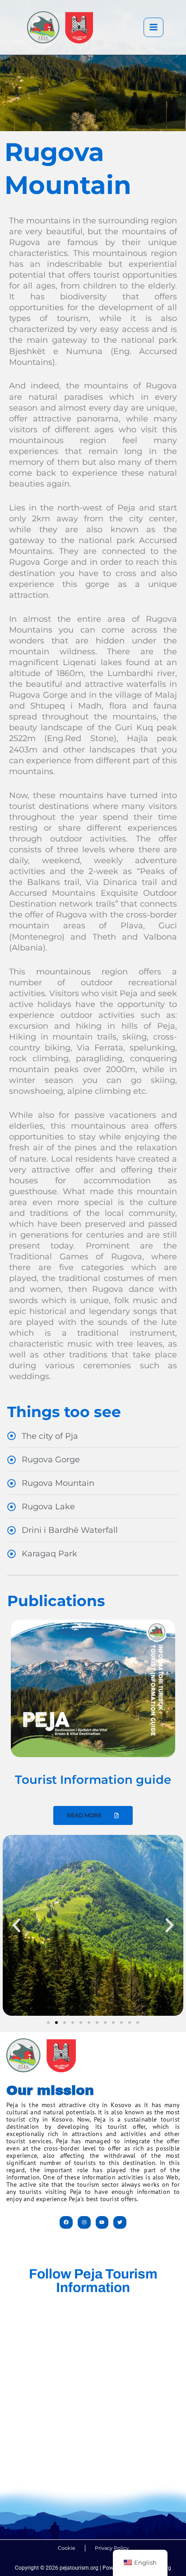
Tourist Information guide (93, 1780)
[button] (16, 1926)
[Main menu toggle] (153, 28)
